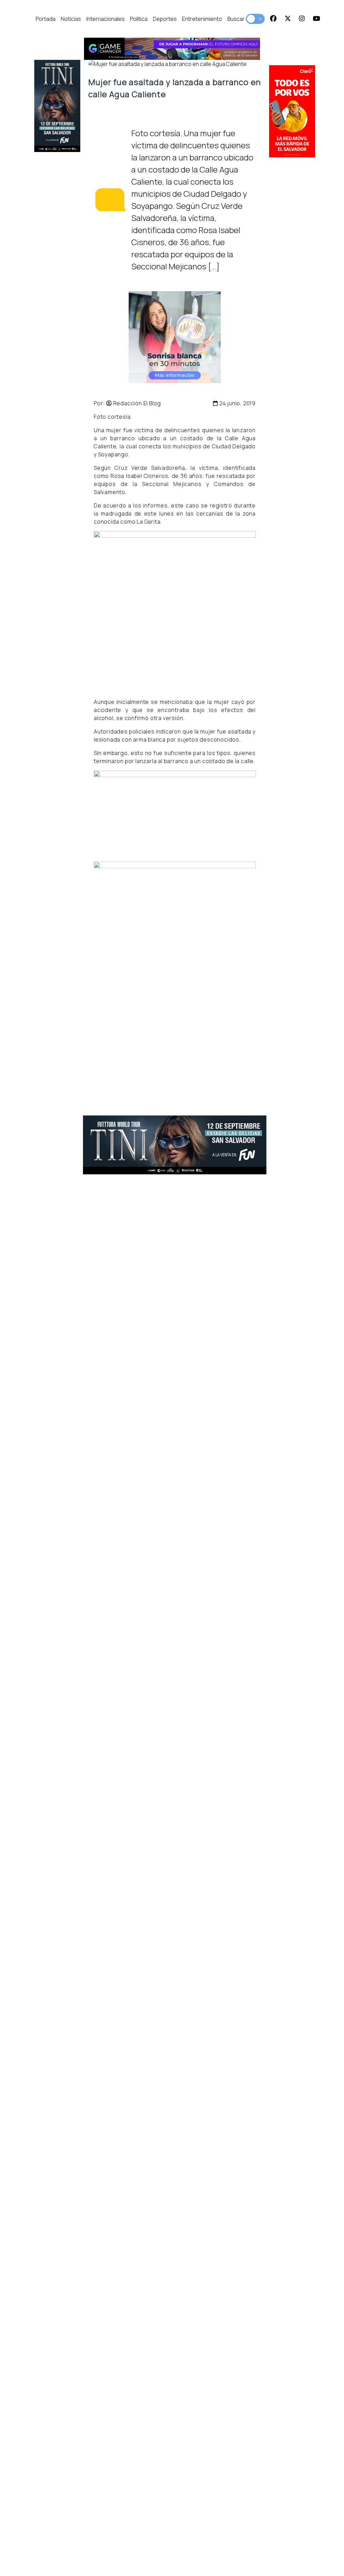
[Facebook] (273, 19)
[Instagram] (302, 19)
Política (139, 19)
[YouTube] (316, 19)
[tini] (57, 106)
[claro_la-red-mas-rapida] (292, 111)
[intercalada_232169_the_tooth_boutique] (175, 337)
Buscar (236, 19)
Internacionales (105, 19)
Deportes (165, 19)
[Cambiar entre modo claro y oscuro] (255, 19)
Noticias (71, 19)
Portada (46, 19)
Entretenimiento (202, 19)
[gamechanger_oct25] (172, 49)
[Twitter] (288, 19)
